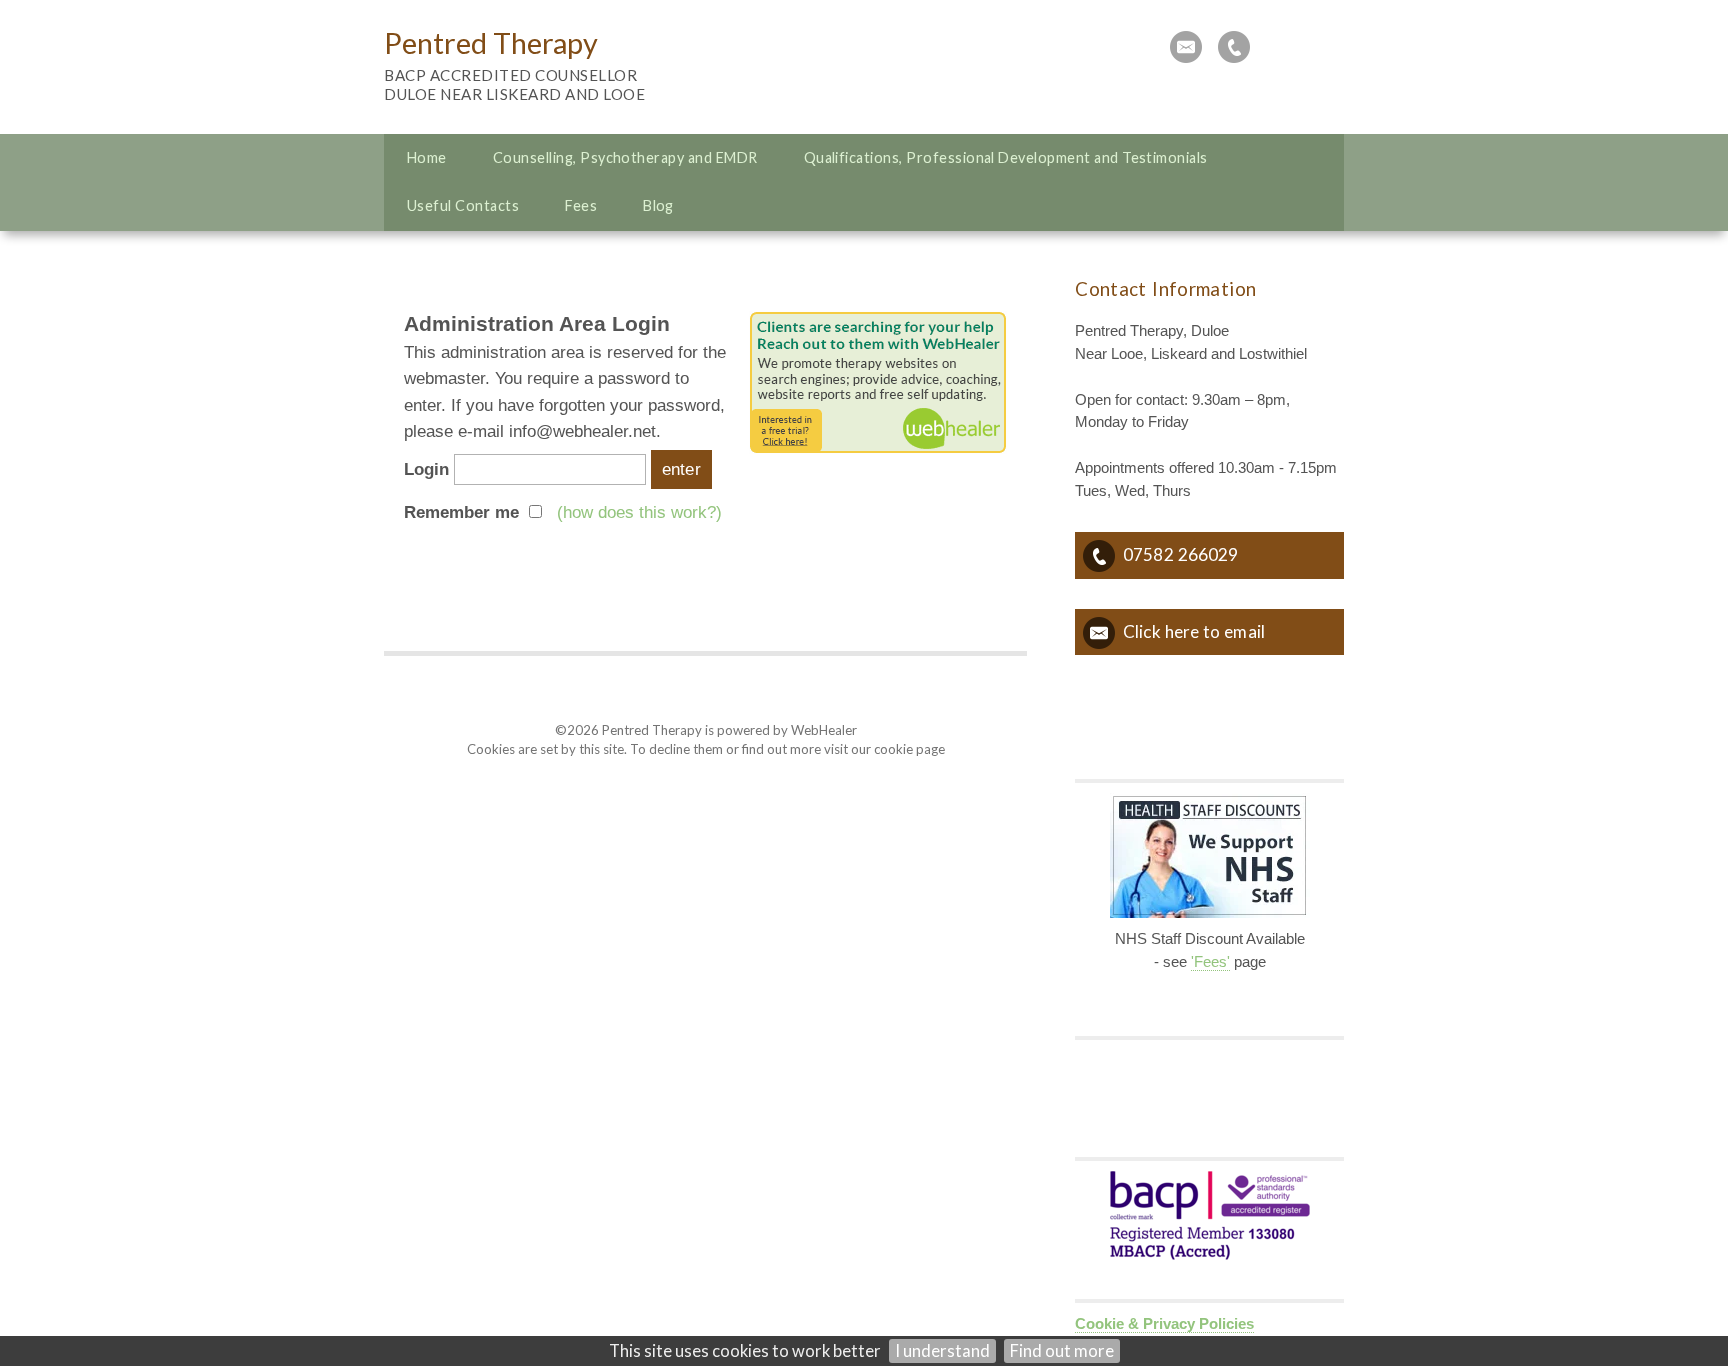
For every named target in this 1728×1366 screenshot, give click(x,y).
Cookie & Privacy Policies (1164, 1324)
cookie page (909, 749)
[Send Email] (1186, 47)
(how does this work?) (639, 512)
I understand (942, 1351)
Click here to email (1194, 631)
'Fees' (1210, 962)
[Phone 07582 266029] (1234, 47)
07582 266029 (1180, 554)
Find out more (1062, 1351)
